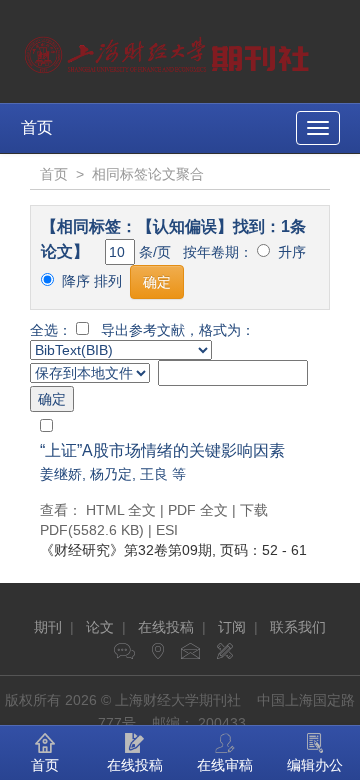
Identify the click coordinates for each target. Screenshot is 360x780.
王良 (154, 474)
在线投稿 (166, 627)
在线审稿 (225, 765)
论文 (100, 627)
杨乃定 (111, 474)
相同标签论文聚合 (148, 174)
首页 (37, 127)
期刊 (48, 627)
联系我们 (298, 627)
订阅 (232, 627)
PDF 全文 (198, 510)
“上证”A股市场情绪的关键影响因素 (162, 450)
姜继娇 (61, 474)
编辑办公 (315, 765)
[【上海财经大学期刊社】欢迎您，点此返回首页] (169, 50)
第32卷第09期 (126, 550)
